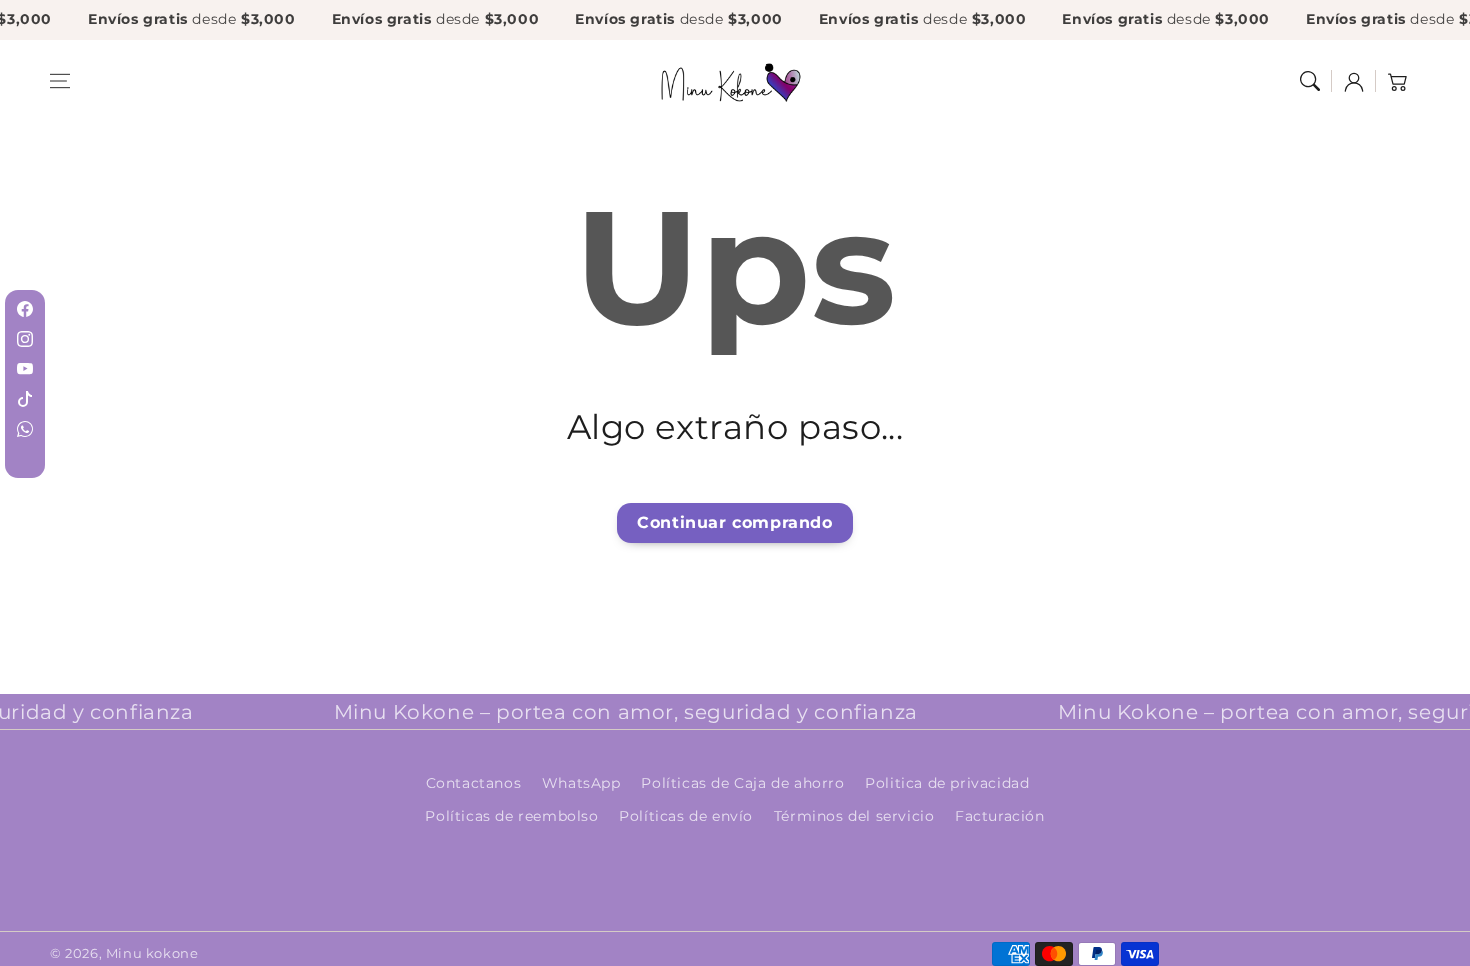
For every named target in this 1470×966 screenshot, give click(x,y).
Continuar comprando (734, 522)
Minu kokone (152, 953)
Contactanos (474, 783)
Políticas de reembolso (511, 816)
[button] (60, 81)
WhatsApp (581, 783)
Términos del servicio (854, 816)
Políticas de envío (686, 816)
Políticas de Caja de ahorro (742, 783)
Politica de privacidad (947, 783)
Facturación (1000, 816)
